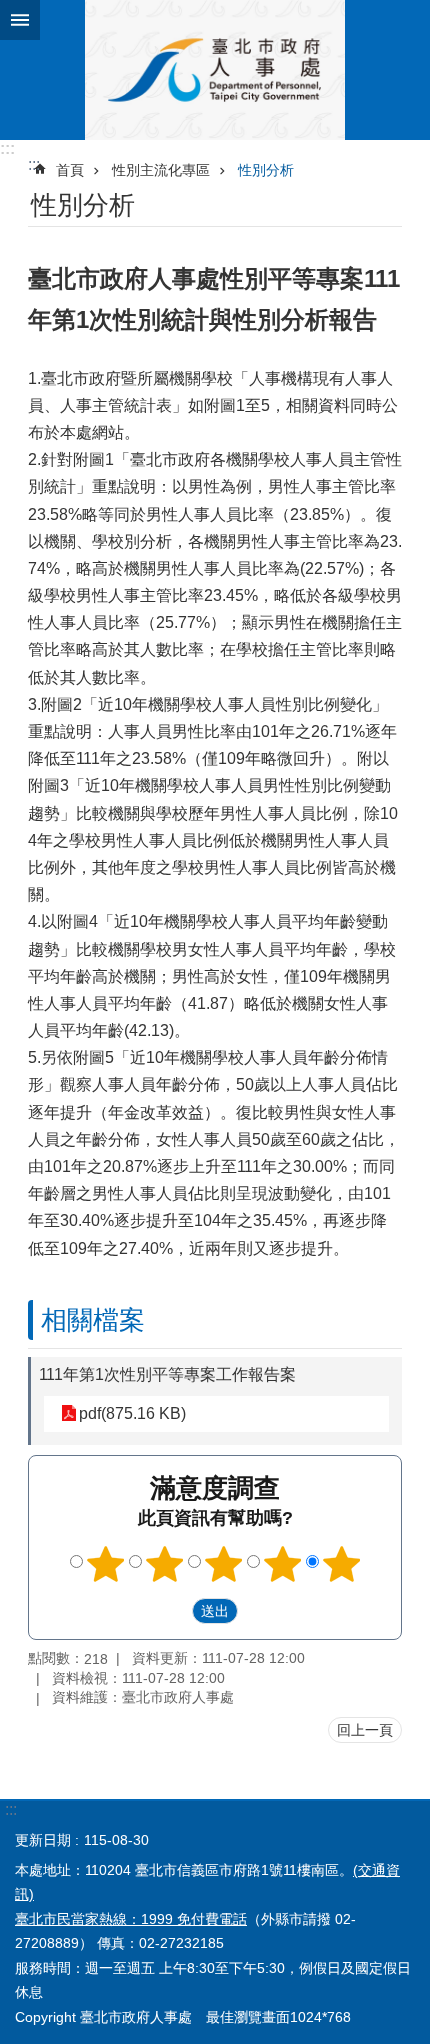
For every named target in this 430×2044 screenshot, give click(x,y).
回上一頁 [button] (365, 1730)
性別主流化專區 (161, 170)
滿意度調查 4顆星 (283, 1564)
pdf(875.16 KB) (132, 1413)
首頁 (70, 170)
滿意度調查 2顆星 (165, 1564)
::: (7, 148)
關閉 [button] (20, 20)
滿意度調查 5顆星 (342, 1564)
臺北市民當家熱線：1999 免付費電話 (131, 1919)
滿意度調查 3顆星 (224, 1564)
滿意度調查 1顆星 (106, 1564)
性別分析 (266, 170)
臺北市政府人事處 (215, 70)
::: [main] (34, 164)
